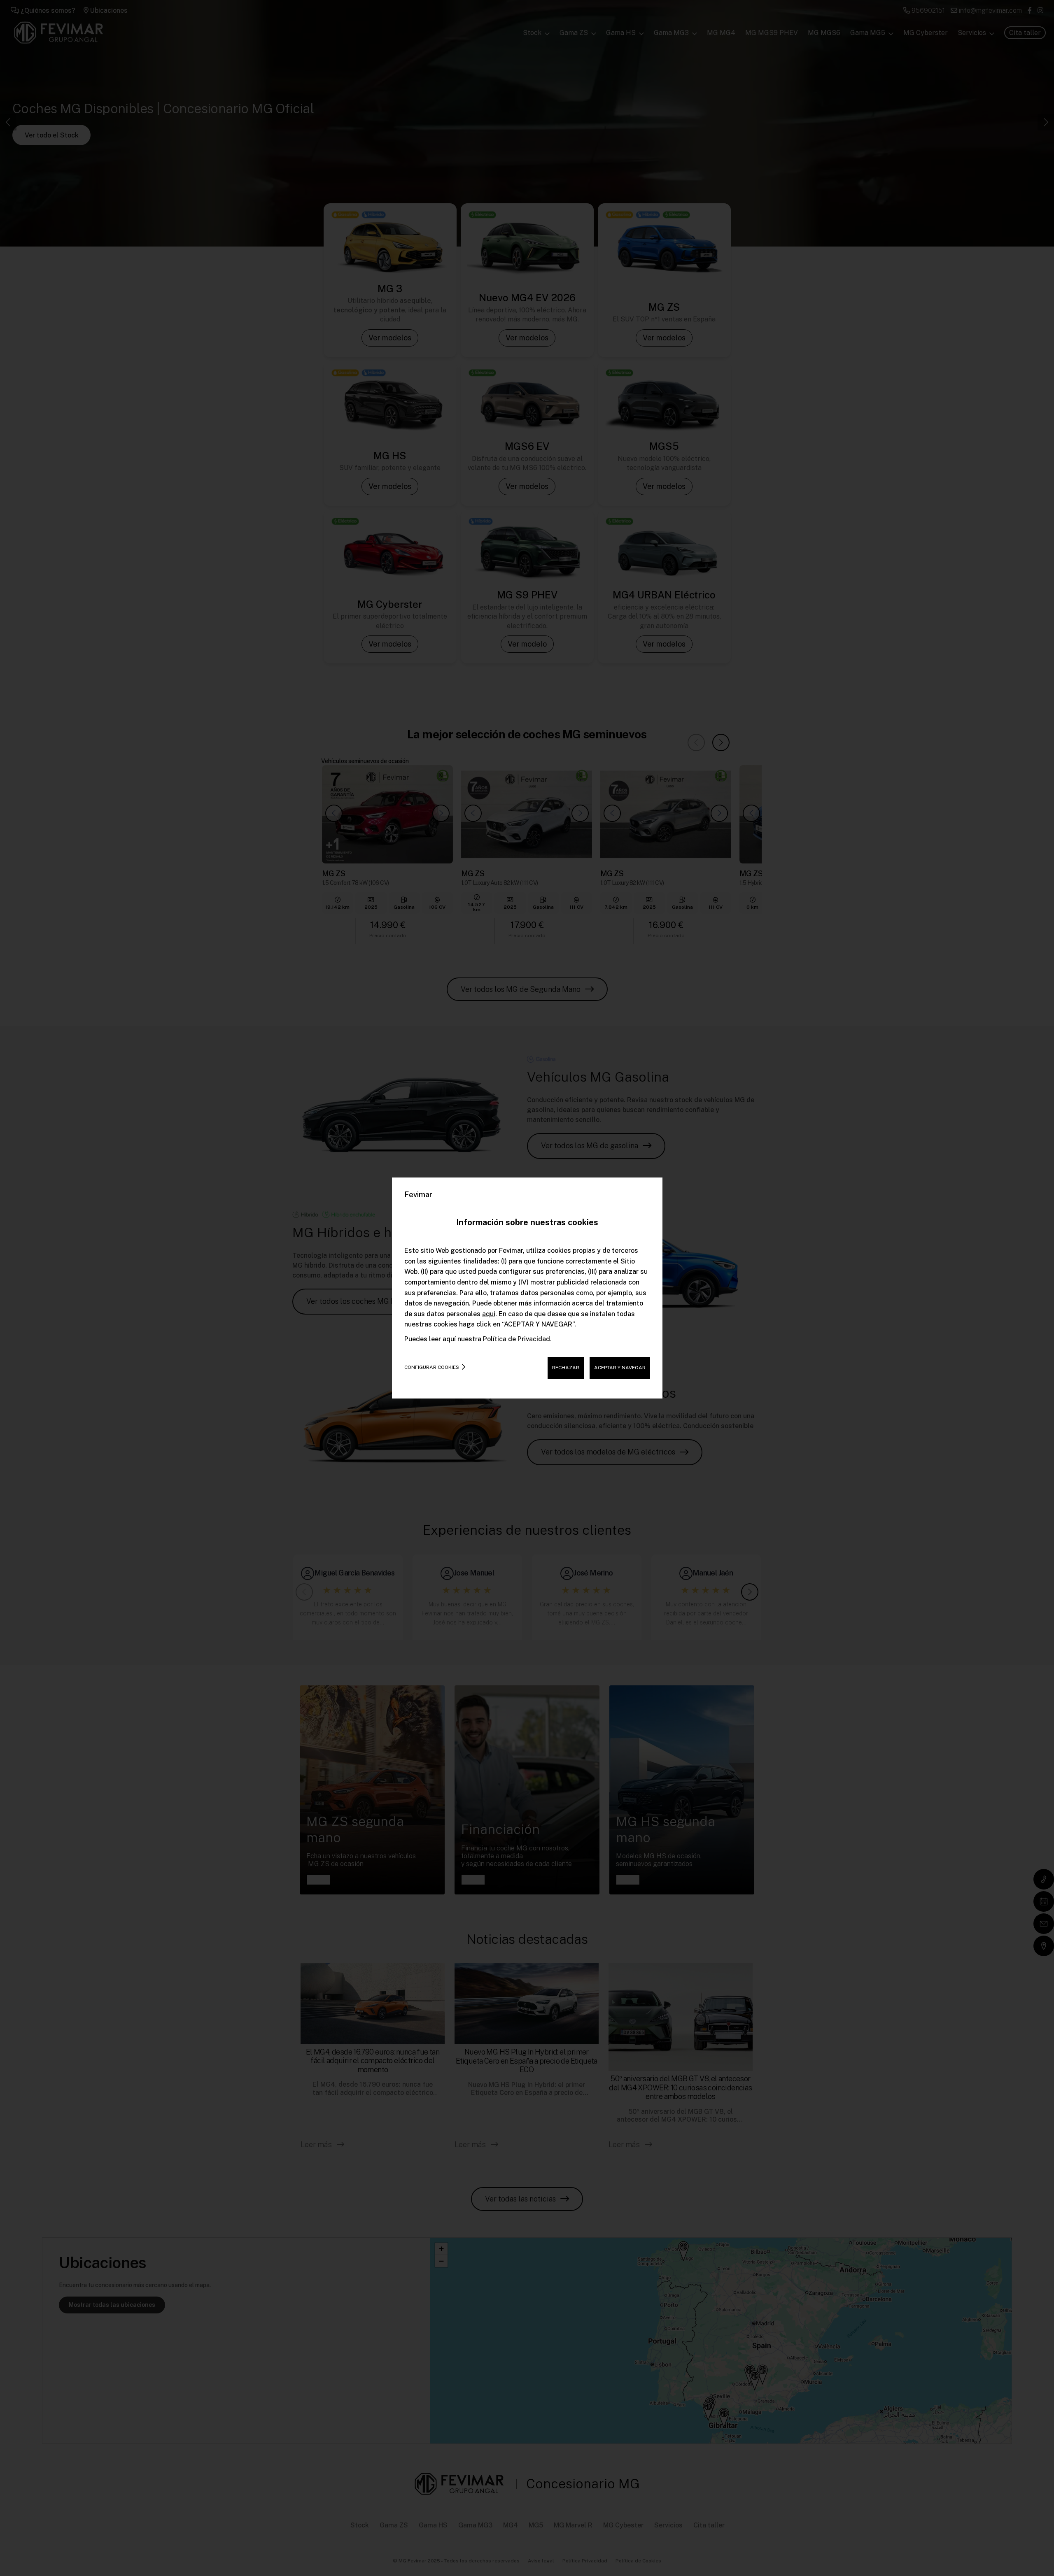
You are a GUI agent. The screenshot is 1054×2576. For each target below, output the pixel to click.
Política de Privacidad (517, 1339)
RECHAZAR (566, 1368)
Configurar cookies (432, 1367)
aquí (489, 1314)
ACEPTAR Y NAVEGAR (620, 1368)
